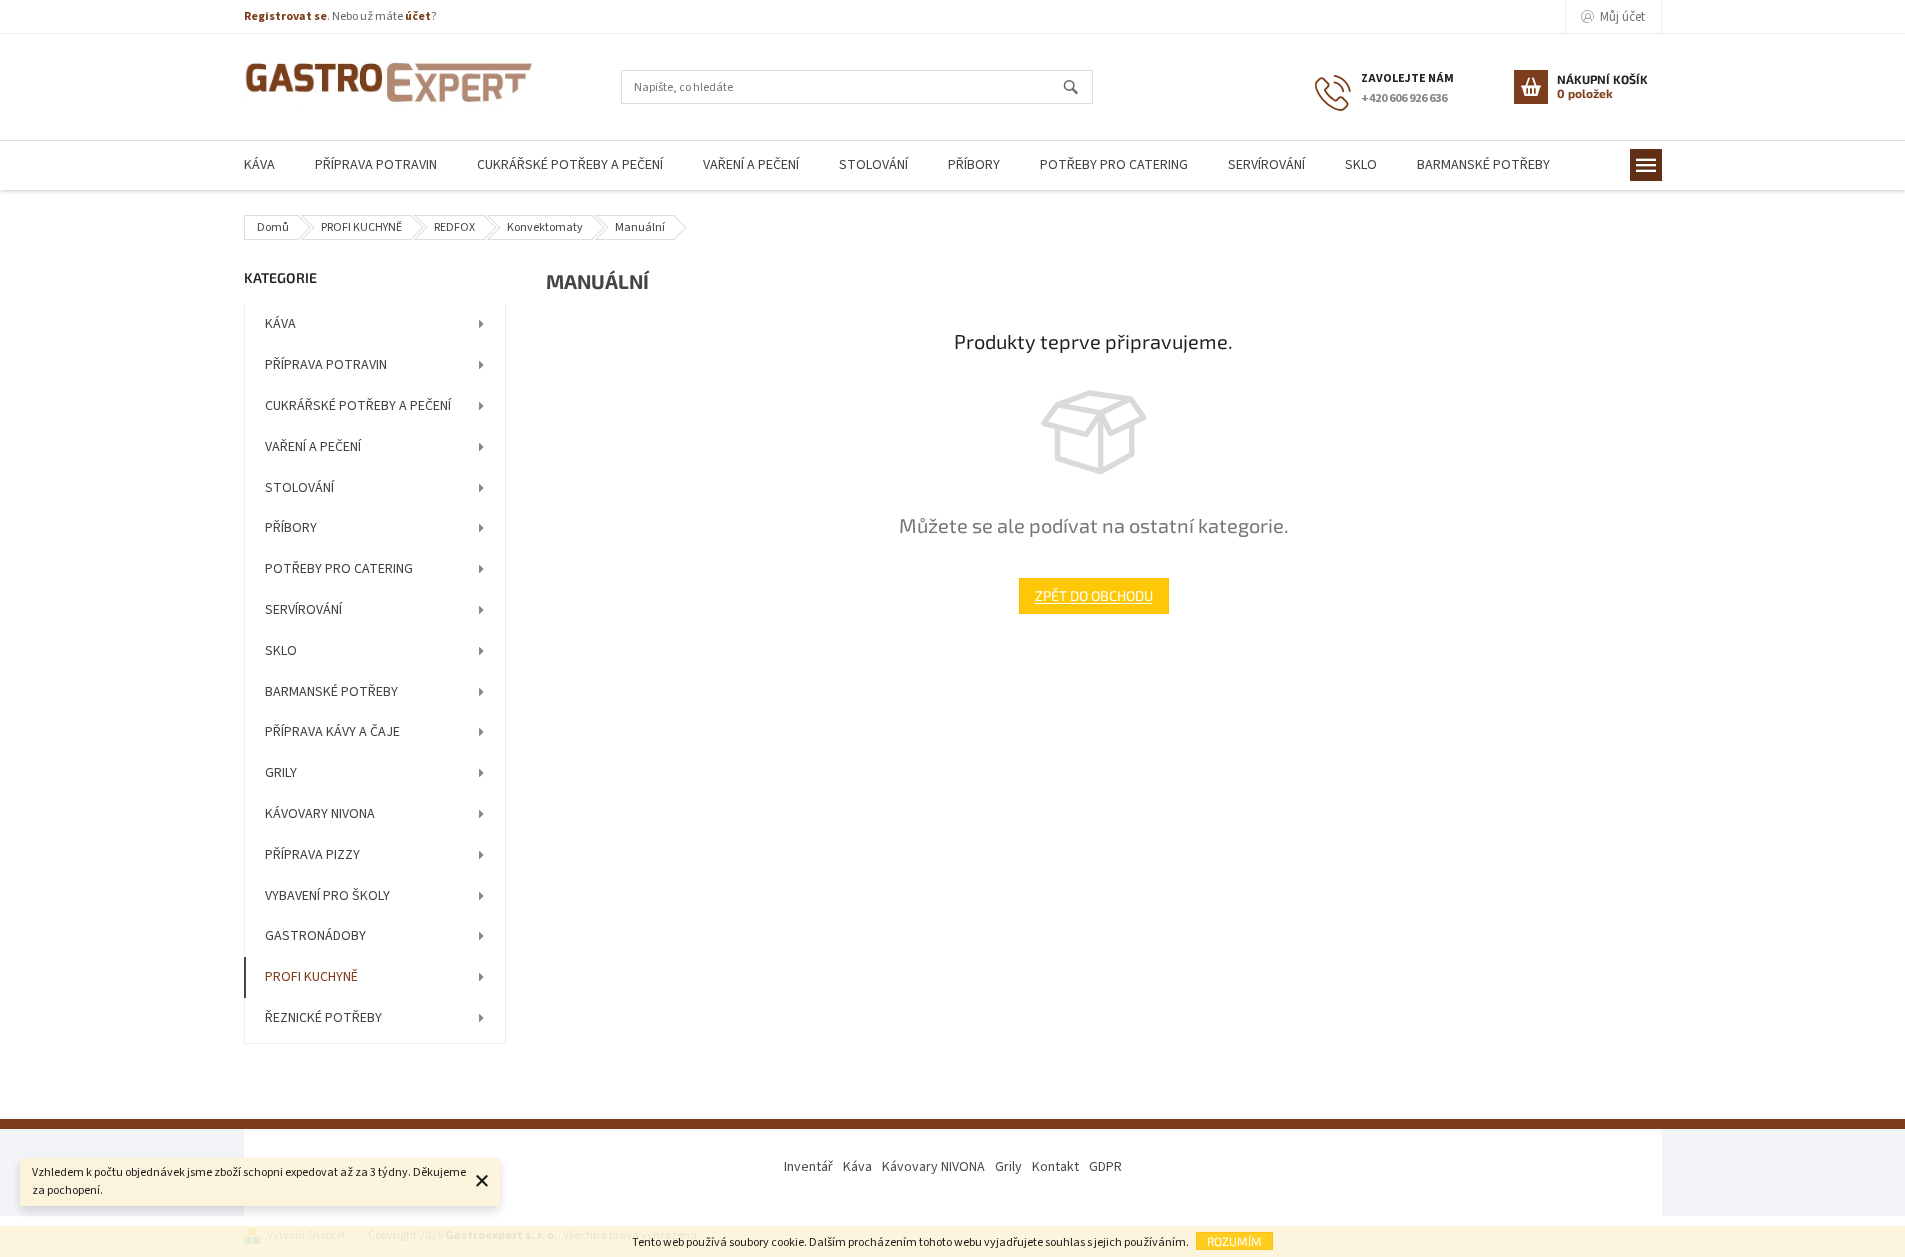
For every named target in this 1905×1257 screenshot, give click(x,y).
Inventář (808, 1167)
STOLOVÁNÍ (299, 488)
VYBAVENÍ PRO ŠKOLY (327, 896)
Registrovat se (285, 16)
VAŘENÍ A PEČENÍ (313, 447)
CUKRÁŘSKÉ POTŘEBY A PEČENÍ (358, 406)
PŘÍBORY (291, 528)
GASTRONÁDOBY (315, 936)
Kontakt (1055, 1167)
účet (418, 16)
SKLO (281, 651)
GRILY (281, 773)
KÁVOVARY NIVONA (320, 814)
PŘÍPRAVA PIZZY (312, 855)
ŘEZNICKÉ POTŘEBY (323, 1018)
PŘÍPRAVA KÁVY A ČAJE (332, 732)
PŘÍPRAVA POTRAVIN (326, 365)
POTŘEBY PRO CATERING (339, 569)
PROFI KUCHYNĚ (311, 977)
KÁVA (280, 324)
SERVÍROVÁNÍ (303, 610)
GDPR (1105, 1167)
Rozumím (1234, 1241)
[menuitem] (259, 165)
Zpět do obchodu (1094, 595)
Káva (857, 1167)
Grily (1008, 1167)
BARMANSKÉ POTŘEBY (331, 692)
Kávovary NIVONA (933, 1167)
